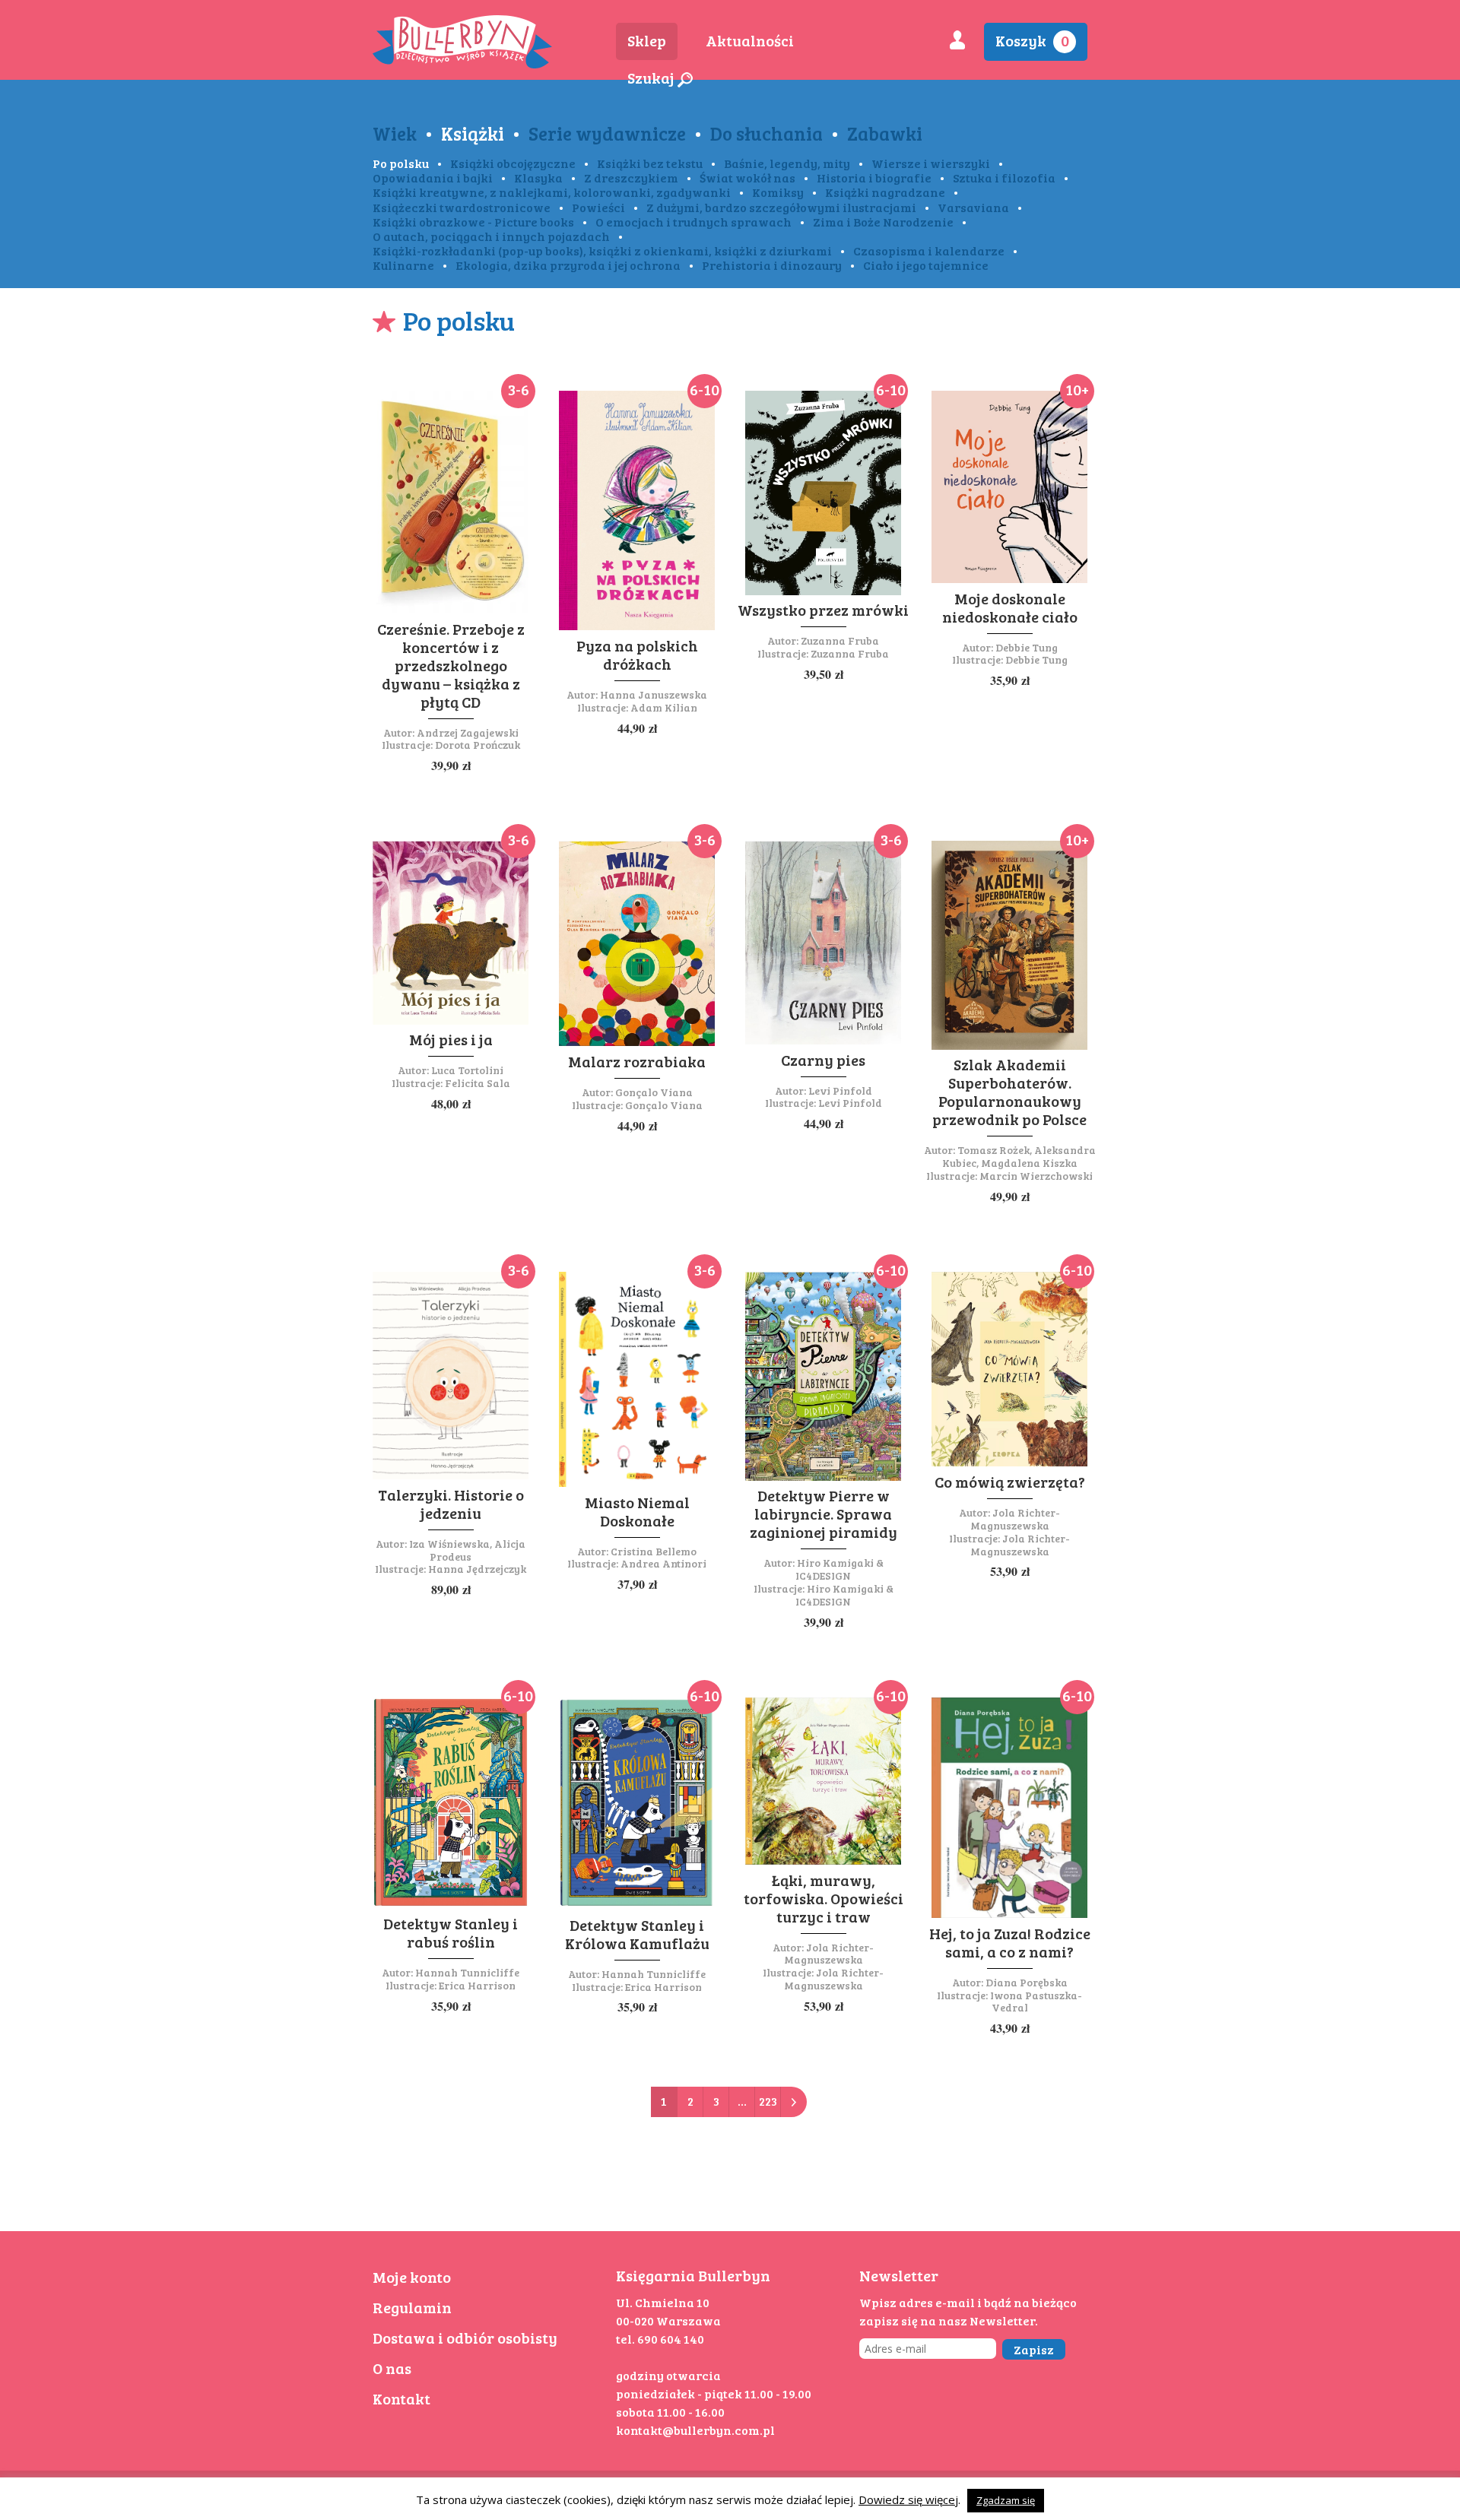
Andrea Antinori (663, 1563)
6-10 (705, 389)
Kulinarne (403, 265)
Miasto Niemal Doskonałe (637, 1511)
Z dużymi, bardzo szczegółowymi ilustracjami (781, 207)
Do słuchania (766, 133)
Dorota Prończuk (478, 745)
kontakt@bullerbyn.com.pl (695, 2430)
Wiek (395, 133)
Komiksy (778, 192)
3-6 (519, 389)
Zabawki (885, 133)
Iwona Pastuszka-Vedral (1036, 2002)
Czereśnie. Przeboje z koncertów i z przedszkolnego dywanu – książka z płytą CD (451, 665)
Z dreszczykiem (631, 178)
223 (768, 2101)
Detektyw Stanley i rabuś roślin (451, 1932)
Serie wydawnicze (607, 133)
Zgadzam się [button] (1006, 2500)
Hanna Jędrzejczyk (477, 1569)
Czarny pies (823, 1060)
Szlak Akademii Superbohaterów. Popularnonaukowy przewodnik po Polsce (1009, 1092)
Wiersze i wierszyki (931, 163)
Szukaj (652, 78)
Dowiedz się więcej (908, 2499)
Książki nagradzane (885, 192)
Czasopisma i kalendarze (929, 250)
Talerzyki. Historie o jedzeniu (451, 1504)
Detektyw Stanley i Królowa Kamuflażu (637, 1934)
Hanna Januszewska (654, 694)
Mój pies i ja (451, 1039)
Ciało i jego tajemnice (926, 265)
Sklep (647, 40)
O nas (392, 2368)
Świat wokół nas (747, 178)
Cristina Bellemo (654, 1551)
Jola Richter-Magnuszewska (1016, 1519)
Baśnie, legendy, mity (787, 163)
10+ (1077, 389)
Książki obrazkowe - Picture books (473, 222)
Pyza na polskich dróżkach (637, 655)
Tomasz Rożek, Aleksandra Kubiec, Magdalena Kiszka (1019, 1156)
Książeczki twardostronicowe (462, 207)
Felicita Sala (478, 1083)
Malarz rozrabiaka (637, 1061)
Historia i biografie (874, 178)
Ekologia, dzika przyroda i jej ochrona (568, 265)
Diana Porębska (1027, 1982)
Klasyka (538, 178)
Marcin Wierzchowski (1036, 1176)
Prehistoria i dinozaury (772, 265)
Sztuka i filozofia (1004, 178)
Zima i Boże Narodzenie (883, 222)
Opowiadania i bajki (433, 178)
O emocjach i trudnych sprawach (693, 222)
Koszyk (1032, 40)
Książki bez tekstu (650, 163)
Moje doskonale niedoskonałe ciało (1010, 607)
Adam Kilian (664, 707)
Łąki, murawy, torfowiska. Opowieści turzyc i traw (824, 1898)
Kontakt (401, 2398)
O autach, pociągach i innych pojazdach (491, 236)
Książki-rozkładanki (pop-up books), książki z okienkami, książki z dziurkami (602, 250)
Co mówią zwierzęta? (1010, 1482)
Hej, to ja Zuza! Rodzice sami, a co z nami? (1010, 1942)
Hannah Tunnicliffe (467, 1972)
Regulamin (412, 2307)
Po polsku (401, 163)
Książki (473, 133)
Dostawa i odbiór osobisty (465, 2338)
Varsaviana (973, 207)
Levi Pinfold (840, 1090)
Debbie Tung (1027, 647)
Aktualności (750, 40)
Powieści (598, 207)
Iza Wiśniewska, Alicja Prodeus (467, 1550)
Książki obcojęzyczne (513, 163)
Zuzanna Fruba (840, 640)
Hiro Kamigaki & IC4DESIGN (839, 1569)
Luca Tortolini (467, 1070)
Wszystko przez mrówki (823, 610)
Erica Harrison (477, 1985)
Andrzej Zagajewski (468, 732)
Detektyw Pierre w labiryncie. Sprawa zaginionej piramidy (824, 1514)
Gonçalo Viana (654, 1092)
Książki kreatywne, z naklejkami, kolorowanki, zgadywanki (552, 192)
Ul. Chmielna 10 (663, 2302)
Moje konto (412, 2277)
